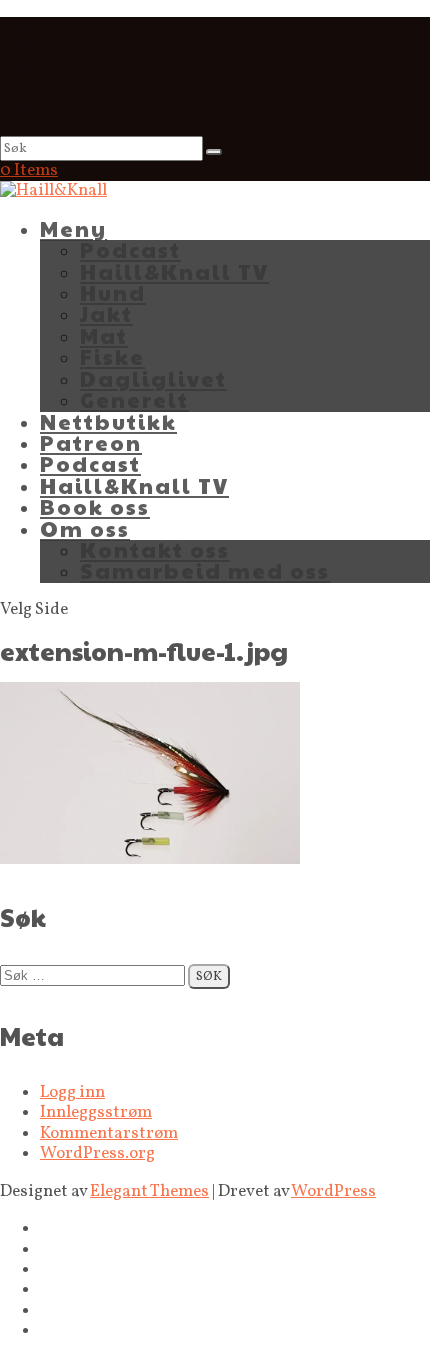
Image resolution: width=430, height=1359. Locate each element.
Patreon (91, 442)
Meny (73, 228)
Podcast (130, 249)
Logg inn (72, 1092)
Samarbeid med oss (205, 570)
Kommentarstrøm (109, 1133)
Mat (104, 335)
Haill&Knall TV (174, 271)
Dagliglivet (153, 378)
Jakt (106, 313)
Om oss (85, 528)
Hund (113, 292)
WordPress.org (97, 1153)
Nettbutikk (108, 421)
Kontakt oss (155, 549)
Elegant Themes (149, 1191)
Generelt (134, 399)
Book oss (95, 506)
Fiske (112, 356)
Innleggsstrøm (96, 1112)
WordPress (333, 1191)
